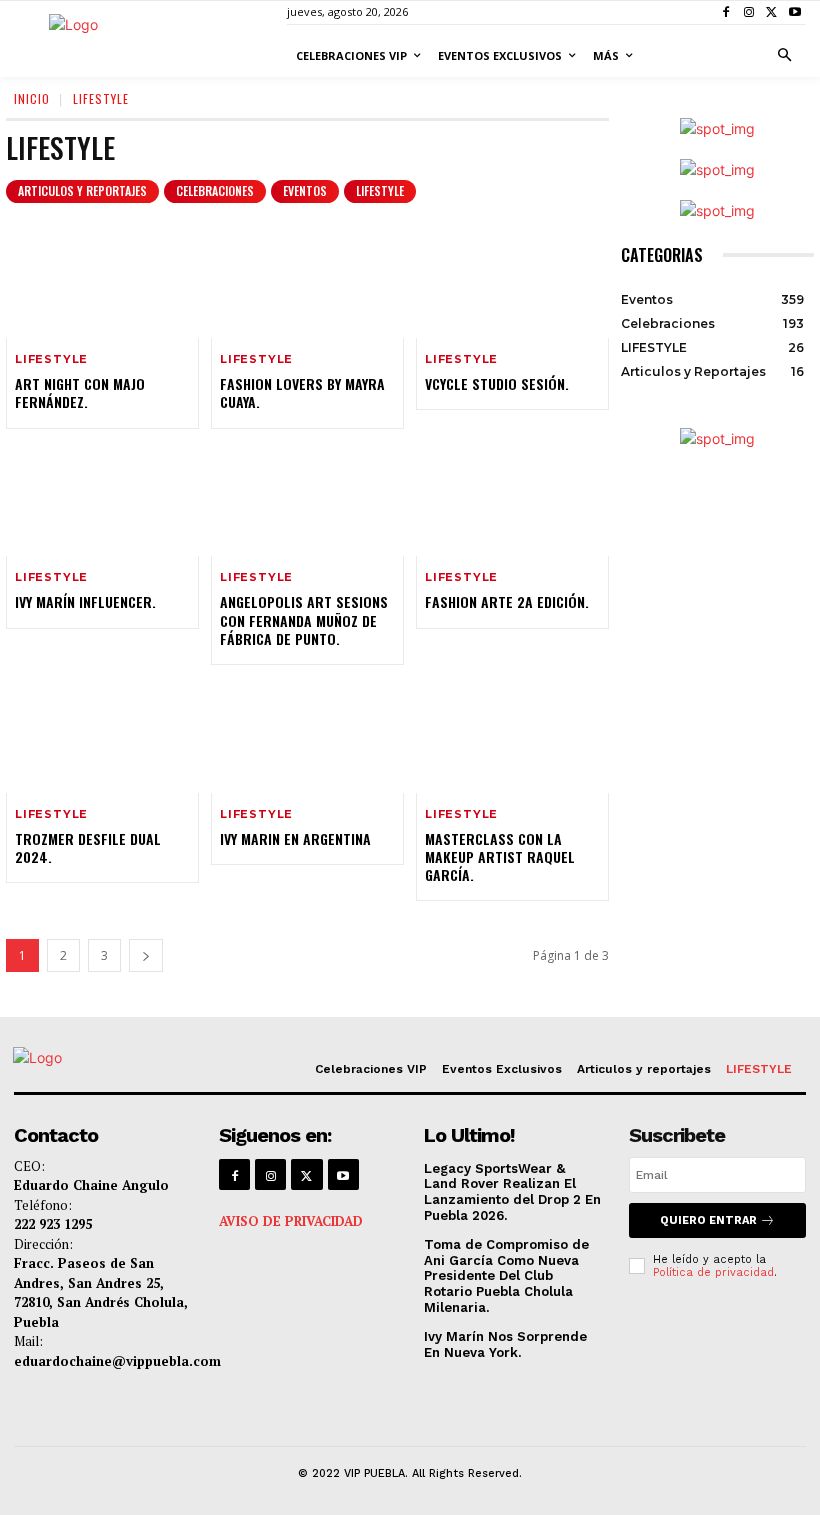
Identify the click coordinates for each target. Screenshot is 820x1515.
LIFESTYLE (380, 190)
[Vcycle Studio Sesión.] (512, 281)
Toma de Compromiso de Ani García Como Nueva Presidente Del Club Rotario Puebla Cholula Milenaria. (506, 1275)
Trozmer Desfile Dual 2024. (88, 847)
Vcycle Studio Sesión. (497, 383)
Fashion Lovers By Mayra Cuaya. (302, 392)
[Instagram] (749, 12)
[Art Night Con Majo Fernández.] (102, 281)
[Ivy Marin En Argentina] (307, 735)
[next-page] (146, 955)
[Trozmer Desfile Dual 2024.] (102, 735)
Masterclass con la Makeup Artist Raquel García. (500, 856)
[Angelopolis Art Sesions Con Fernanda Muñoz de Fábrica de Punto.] (307, 499)
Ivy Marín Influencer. (85, 601)
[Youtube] (794, 12)
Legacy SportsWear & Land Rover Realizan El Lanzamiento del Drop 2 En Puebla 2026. (512, 1192)
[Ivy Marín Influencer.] (102, 499)
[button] (785, 56)
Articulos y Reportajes (82, 190)
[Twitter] (771, 12)
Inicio (32, 98)
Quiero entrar (708, 1220)
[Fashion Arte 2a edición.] (512, 499)
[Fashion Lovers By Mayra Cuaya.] (307, 281)
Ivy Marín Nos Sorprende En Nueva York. (505, 1344)
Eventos (305, 190)
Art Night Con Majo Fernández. (80, 392)
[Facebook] (726, 12)
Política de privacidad (713, 1272)
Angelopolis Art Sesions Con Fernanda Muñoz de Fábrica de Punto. (304, 619)
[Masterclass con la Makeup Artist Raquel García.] (512, 735)
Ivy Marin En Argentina (295, 838)
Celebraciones (215, 190)
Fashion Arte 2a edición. (507, 601)
